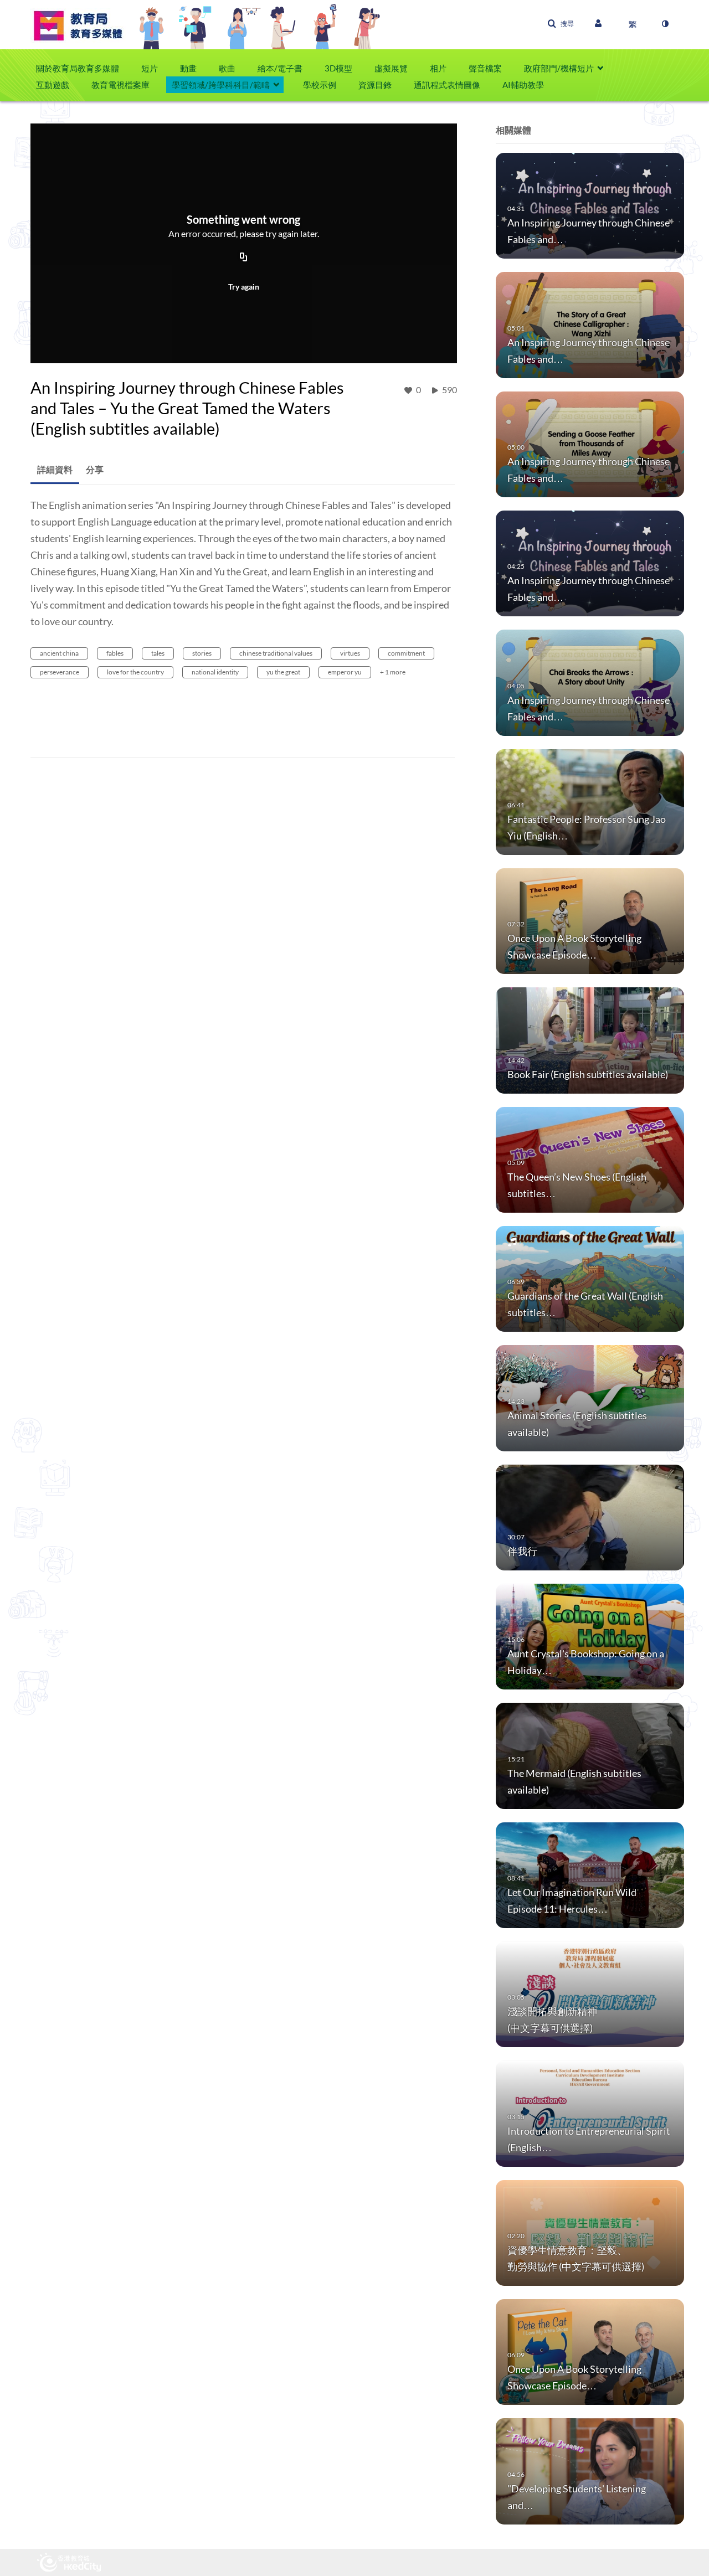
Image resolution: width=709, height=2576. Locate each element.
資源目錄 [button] (375, 85)
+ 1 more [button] (393, 672)
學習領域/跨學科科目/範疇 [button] (221, 85)
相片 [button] (438, 68)
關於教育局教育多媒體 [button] (78, 68)
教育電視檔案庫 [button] (120, 85)
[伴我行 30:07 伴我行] (590, 1516)
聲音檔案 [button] (485, 68)
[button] (561, 24)
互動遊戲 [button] (53, 85)
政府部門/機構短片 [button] (559, 68)
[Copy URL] (244, 257)
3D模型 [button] (338, 68)
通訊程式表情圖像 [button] (447, 85)
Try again (244, 287)
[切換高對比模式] (665, 24)
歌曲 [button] (227, 68)
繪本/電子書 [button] (280, 68)
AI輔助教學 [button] (523, 85)
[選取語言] (633, 24)
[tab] (55, 470)
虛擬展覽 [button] (391, 68)
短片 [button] (150, 68)
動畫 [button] (188, 68)
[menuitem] (83, 68)
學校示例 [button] (320, 85)
